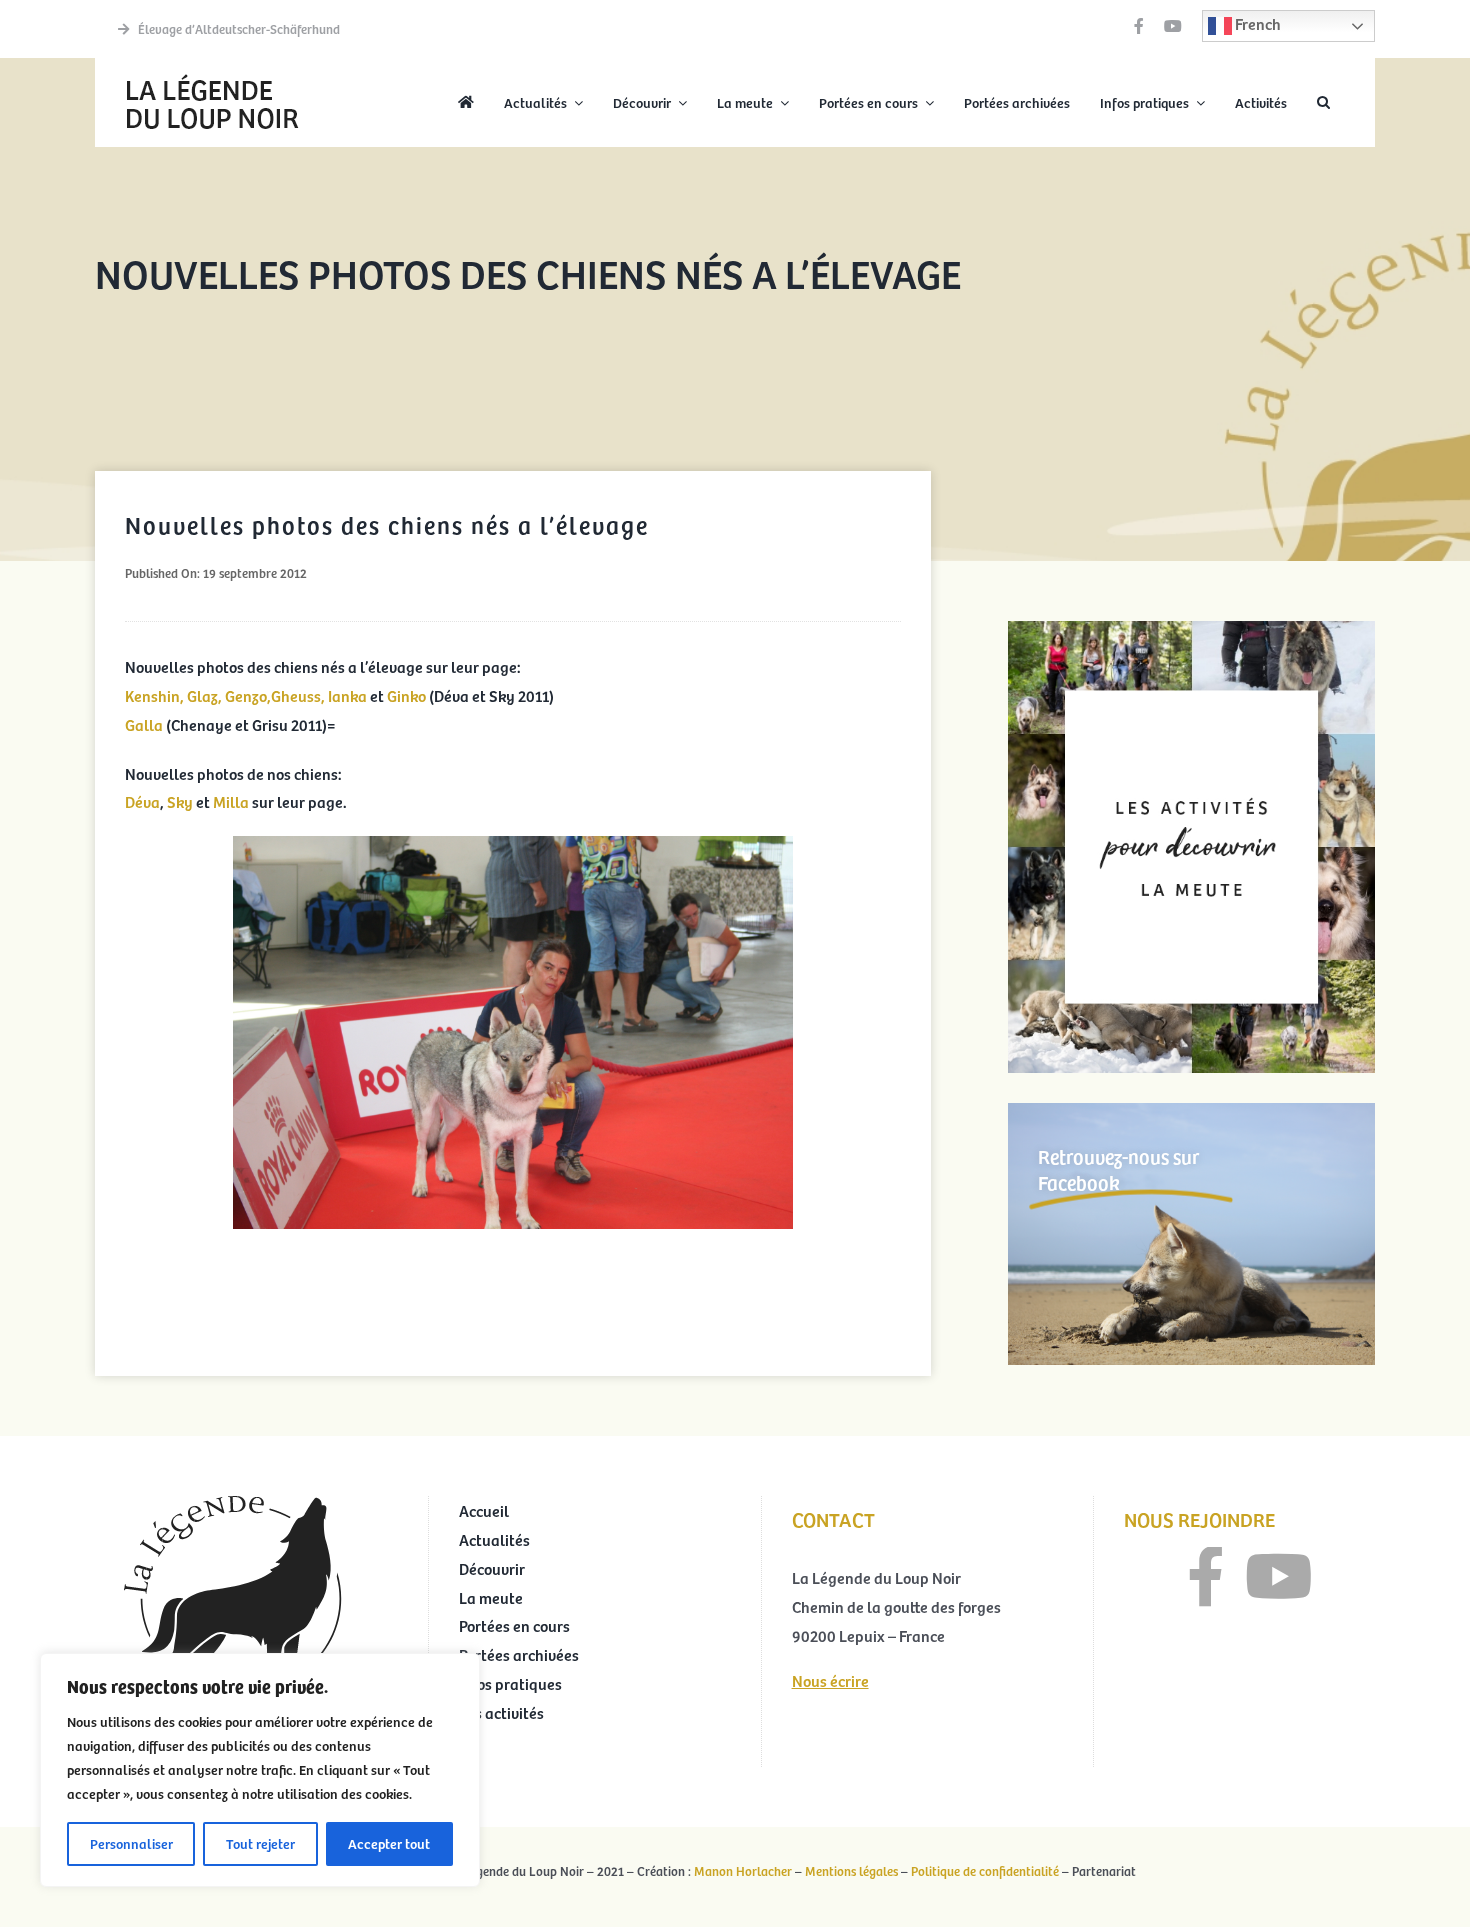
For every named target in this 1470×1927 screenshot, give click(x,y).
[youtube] (1173, 26)
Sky (180, 801)
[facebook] (1139, 26)
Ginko (406, 695)
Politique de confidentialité (985, 1871)
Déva (142, 801)
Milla (232, 801)
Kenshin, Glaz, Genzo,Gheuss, (225, 695)
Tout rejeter (260, 1843)
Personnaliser (131, 1843)
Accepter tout (389, 1843)
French (1256, 23)
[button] (1323, 103)
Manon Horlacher (743, 1871)
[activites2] (1191, 629)
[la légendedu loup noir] (212, 76)
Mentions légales (851, 1871)
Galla (144, 724)
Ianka (347, 695)
